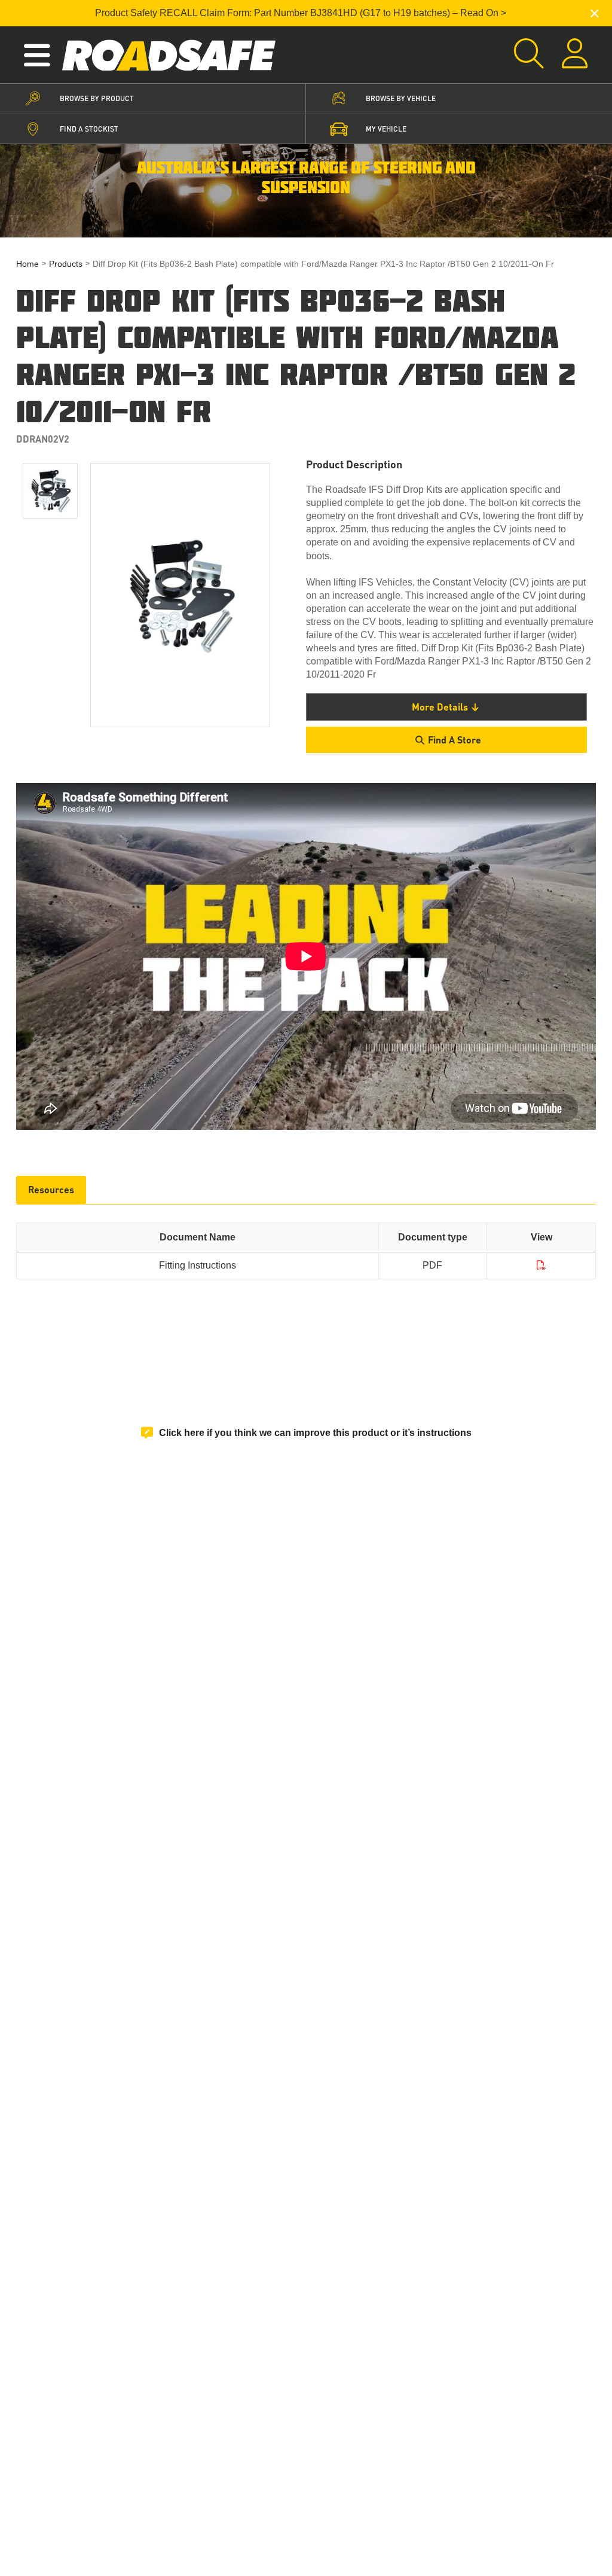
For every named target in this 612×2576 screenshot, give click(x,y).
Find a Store (455, 740)
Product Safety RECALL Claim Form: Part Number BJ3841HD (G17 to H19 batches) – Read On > (301, 13)
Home (27, 264)
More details (440, 707)
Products (66, 264)
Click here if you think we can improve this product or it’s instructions (315, 1433)
